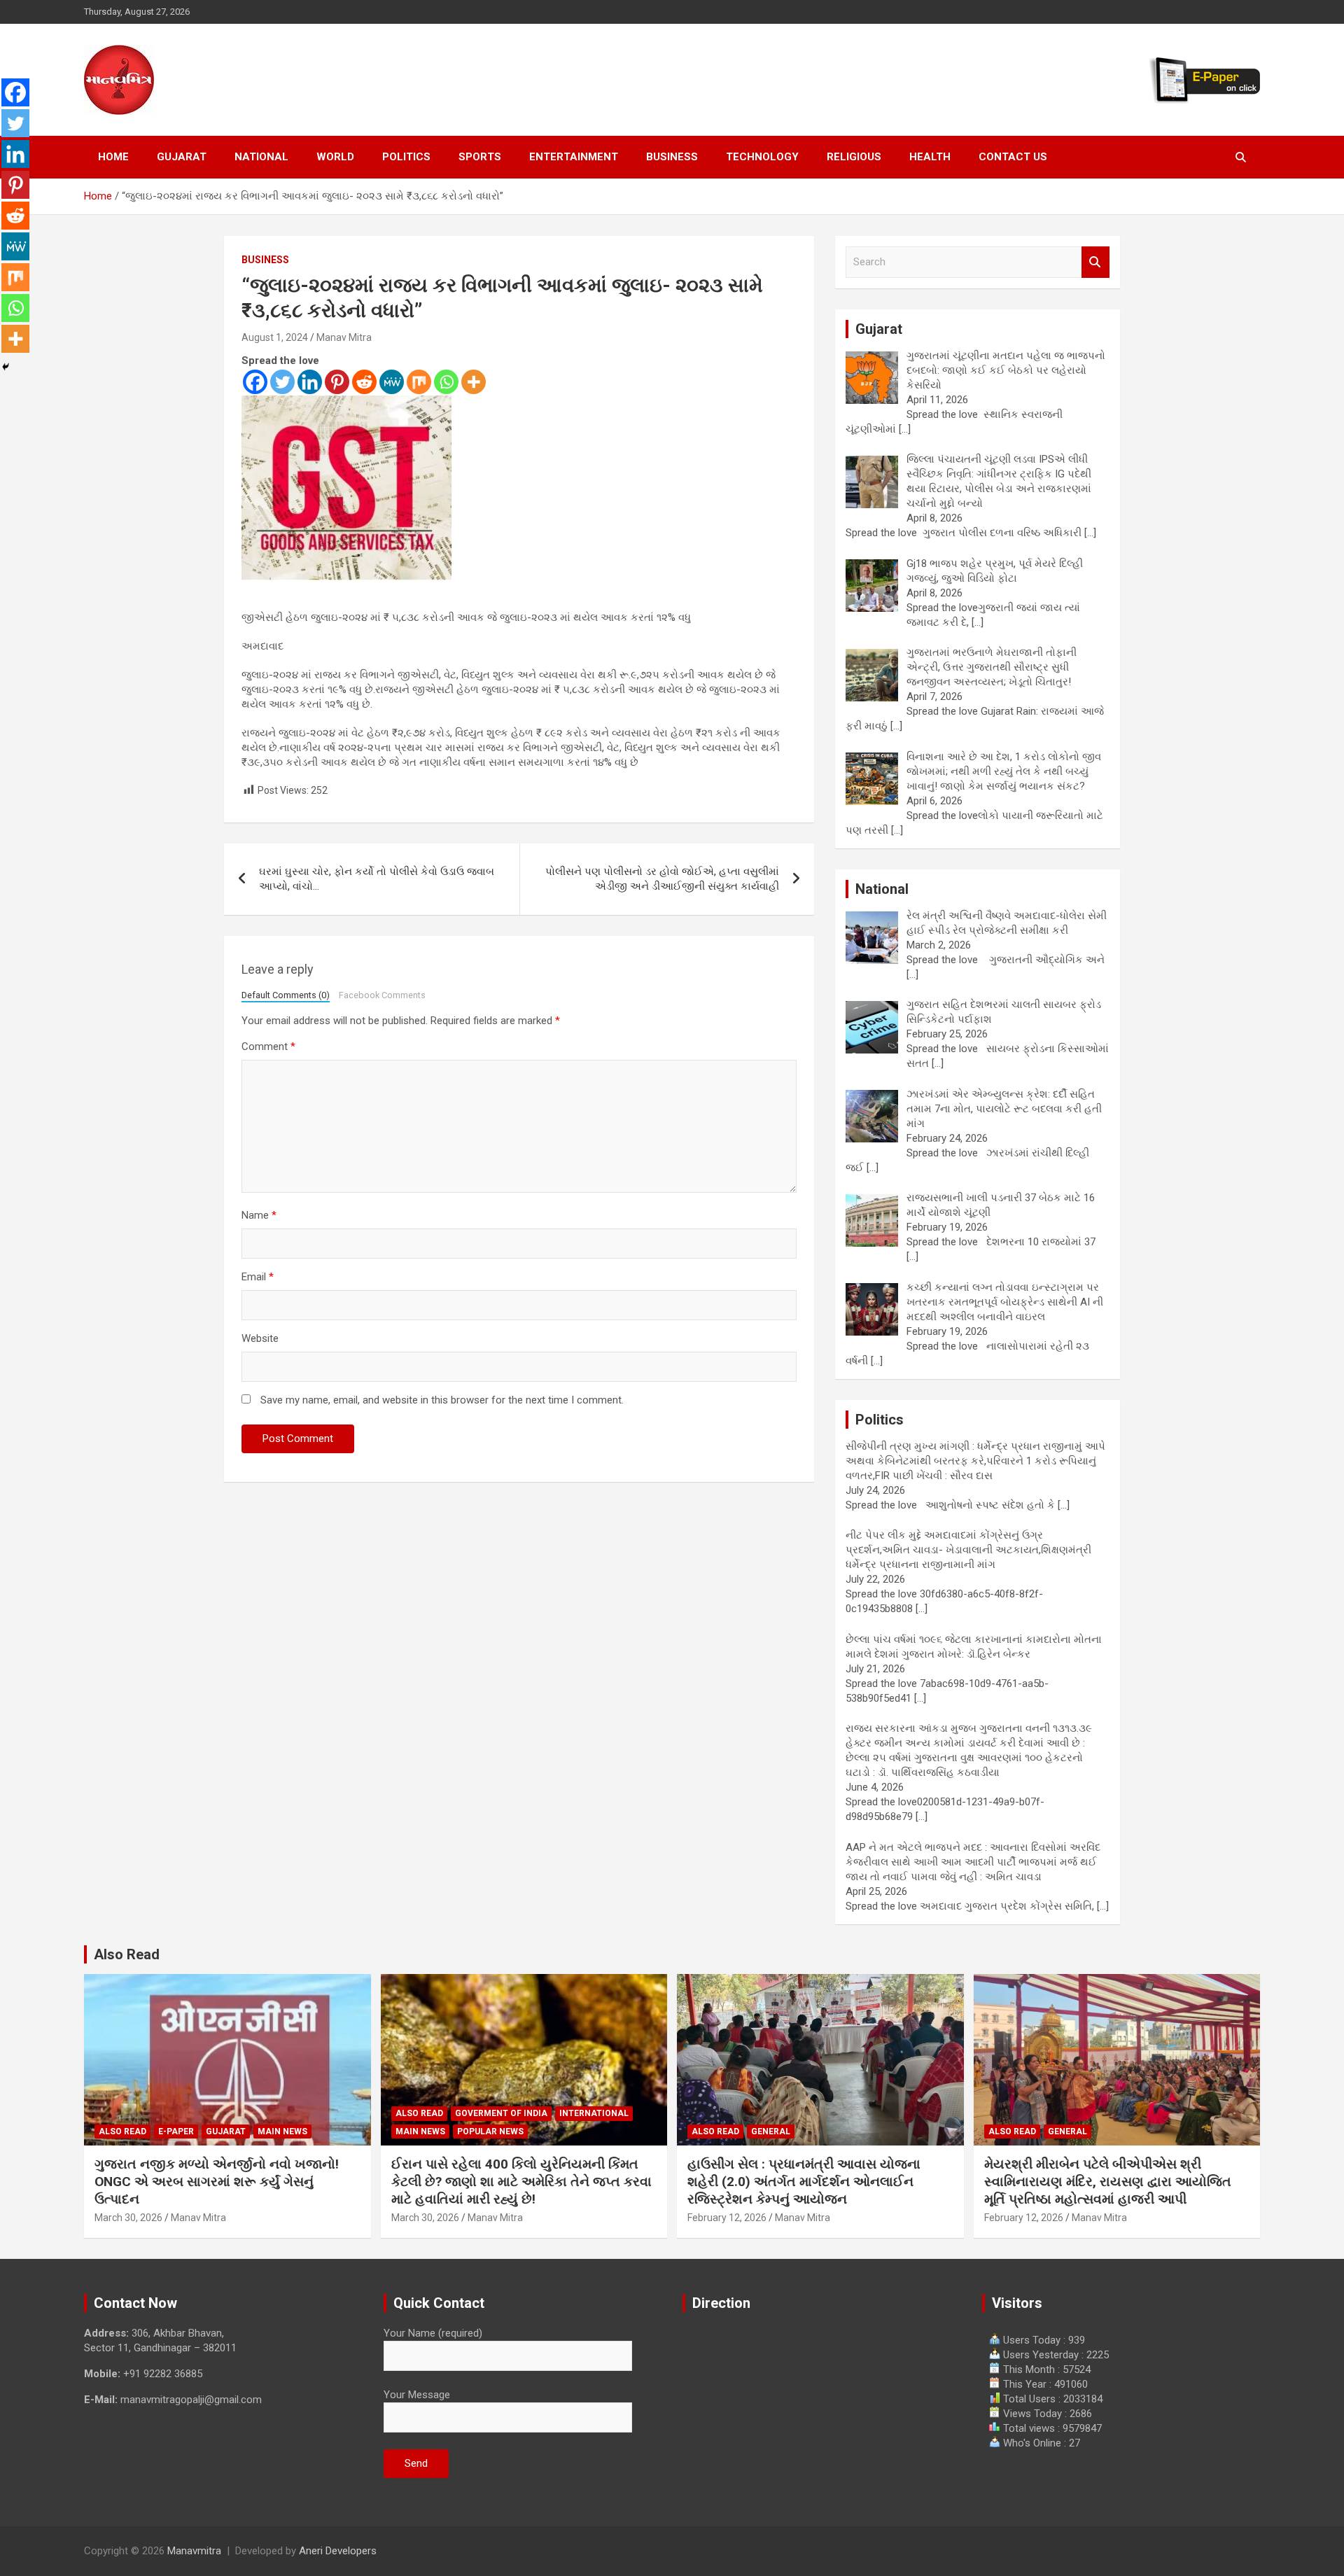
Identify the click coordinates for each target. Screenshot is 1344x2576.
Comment (268, 1046)
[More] (474, 382)
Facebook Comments (382, 995)
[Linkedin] (310, 382)
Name (259, 1215)
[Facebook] (255, 382)
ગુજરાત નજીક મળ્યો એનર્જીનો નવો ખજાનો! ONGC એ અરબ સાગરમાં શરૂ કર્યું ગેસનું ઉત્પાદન (217, 2181)
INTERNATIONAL (594, 2113)
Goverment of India (501, 2113)
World (335, 157)
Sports (480, 157)
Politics (406, 157)
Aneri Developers (338, 2551)
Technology (762, 157)
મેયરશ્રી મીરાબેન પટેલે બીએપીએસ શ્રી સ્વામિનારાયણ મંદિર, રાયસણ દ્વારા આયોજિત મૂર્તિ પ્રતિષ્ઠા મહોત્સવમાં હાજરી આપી (1108, 2181)
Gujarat (182, 157)
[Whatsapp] (446, 382)
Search (1095, 262)
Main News (282, 2131)
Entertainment (574, 157)
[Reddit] (364, 382)
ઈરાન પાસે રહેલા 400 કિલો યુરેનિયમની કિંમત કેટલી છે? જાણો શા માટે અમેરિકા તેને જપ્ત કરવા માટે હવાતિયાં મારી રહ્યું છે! (521, 2181)
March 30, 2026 (128, 2218)
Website (260, 1338)
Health (930, 157)
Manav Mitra (344, 337)
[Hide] (6, 367)
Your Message (417, 2395)
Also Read (127, 1954)
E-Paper (176, 2131)
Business (672, 157)
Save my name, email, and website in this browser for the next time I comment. (442, 1400)
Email (258, 1277)
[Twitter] (282, 382)
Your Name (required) (433, 2333)
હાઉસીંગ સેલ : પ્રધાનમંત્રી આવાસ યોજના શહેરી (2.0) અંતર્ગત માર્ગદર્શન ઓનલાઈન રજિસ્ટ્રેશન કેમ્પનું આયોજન (804, 2181)
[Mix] (419, 382)
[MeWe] (392, 382)
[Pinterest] (337, 382)
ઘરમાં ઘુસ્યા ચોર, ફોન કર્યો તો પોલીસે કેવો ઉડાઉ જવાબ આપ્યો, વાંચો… (377, 879)
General (771, 2131)
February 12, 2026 (727, 2218)
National (261, 157)
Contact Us (1013, 157)
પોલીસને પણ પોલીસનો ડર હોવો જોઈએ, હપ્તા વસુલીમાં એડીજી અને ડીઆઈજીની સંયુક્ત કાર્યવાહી (662, 879)
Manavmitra (194, 2551)
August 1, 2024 (275, 337)
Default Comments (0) (286, 995)
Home (113, 157)
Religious (854, 157)
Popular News (490, 2131)
